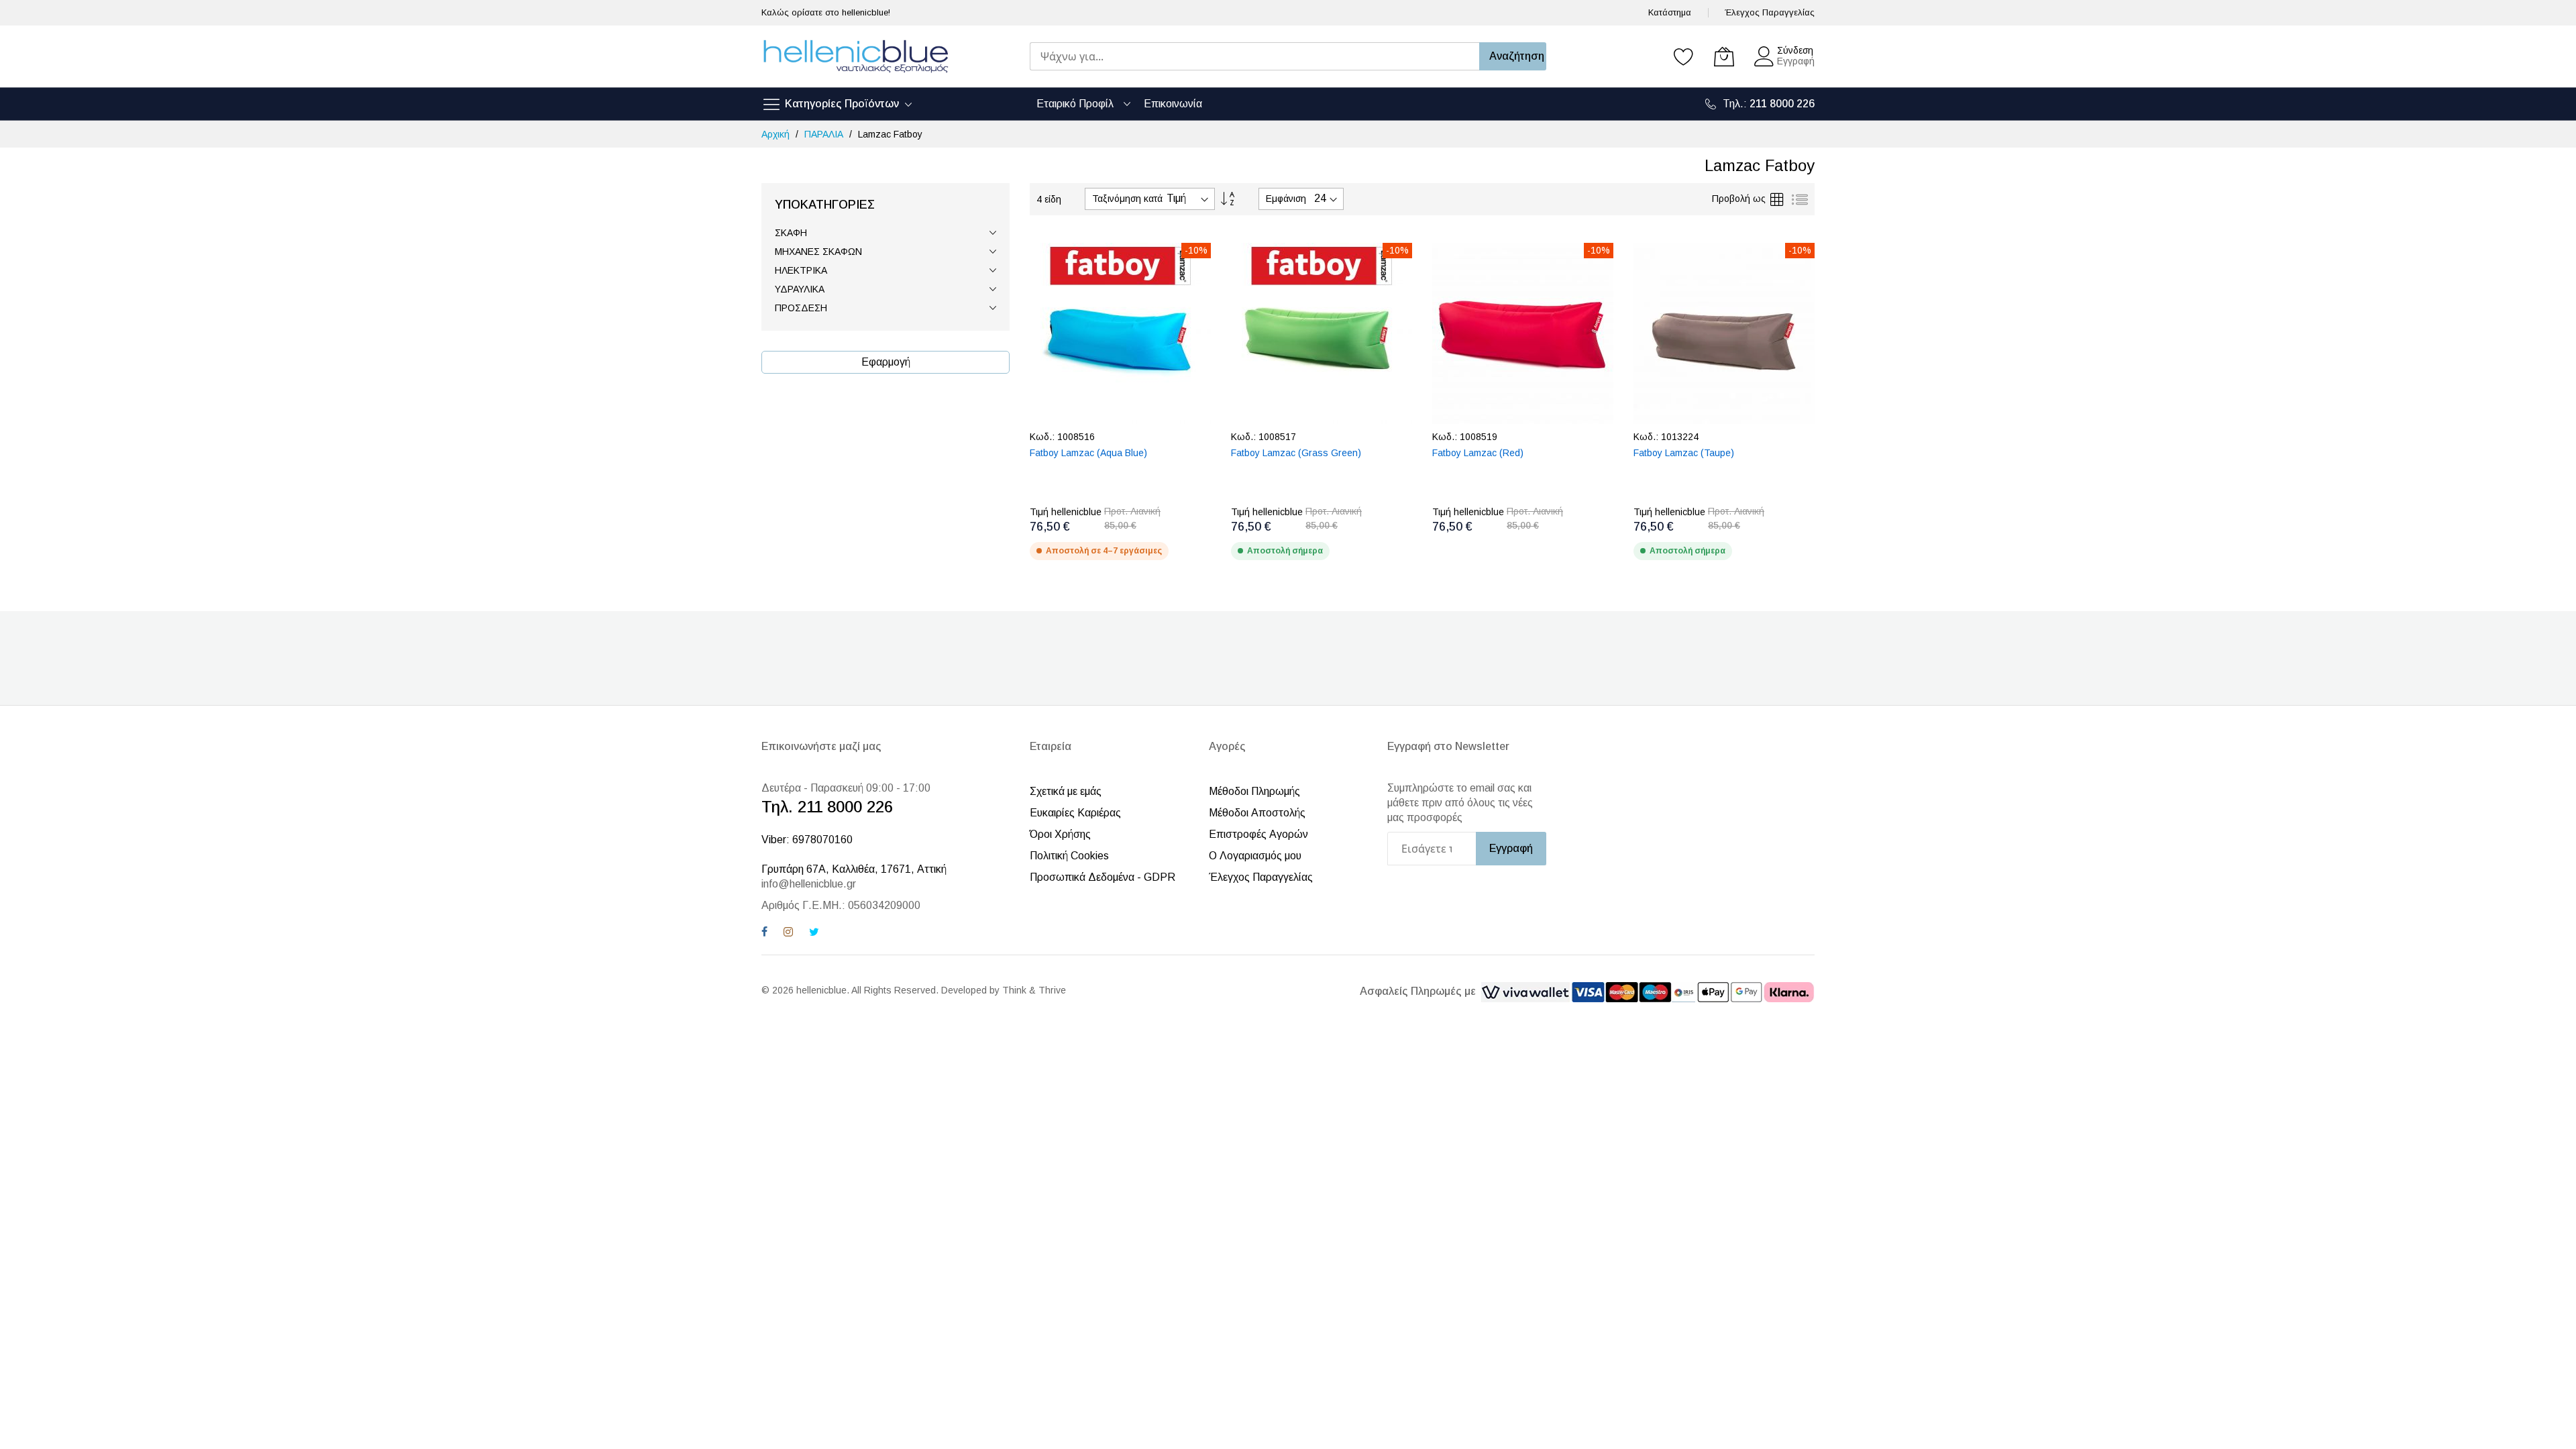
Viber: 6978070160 (807, 840)
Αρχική (777, 134)
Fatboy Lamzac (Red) (1478, 453)
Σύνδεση (1795, 50)
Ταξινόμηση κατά (1127, 199)
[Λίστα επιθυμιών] (1684, 56)
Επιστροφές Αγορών (1258, 834)
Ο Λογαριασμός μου (1255, 856)
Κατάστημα (1670, 12)
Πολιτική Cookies (1069, 856)
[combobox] (1254, 56)
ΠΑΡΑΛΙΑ (825, 134)
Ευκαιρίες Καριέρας (1075, 813)
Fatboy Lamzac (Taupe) (1684, 453)
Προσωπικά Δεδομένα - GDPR (1103, 877)
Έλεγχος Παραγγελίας (1770, 12)
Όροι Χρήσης (1060, 834)
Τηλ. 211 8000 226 (827, 807)
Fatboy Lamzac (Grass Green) (1296, 453)
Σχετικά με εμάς (1066, 791)
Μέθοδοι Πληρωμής (1254, 791)
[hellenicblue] (855, 56)
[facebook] (764, 933)
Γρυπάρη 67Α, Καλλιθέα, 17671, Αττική (854, 869)
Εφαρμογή (886, 362)
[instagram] (788, 933)
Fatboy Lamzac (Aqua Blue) (1088, 453)
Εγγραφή (1796, 61)
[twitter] (814, 933)
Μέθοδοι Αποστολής (1257, 813)
